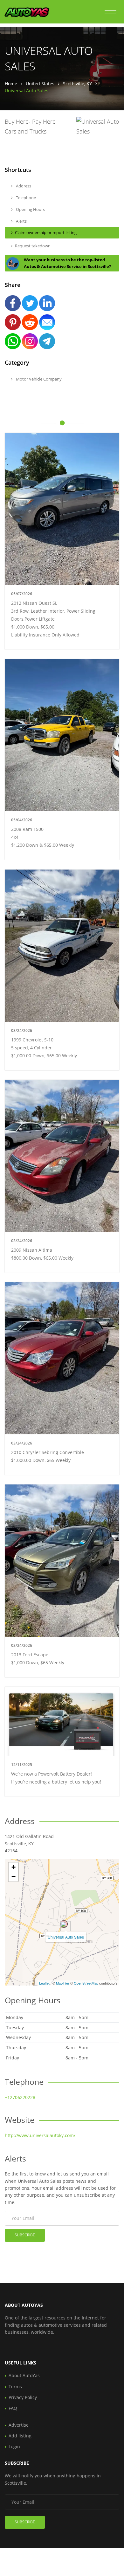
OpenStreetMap (86, 1983)
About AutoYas (24, 2375)
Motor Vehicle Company (38, 379)
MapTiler (63, 1983)
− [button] (14, 1877)
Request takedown (33, 246)
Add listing (20, 2436)
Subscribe (25, 2235)
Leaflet (44, 1983)
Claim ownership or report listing (46, 232)
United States (40, 84)
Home (11, 84)
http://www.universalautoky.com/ (40, 2135)
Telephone (25, 198)
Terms (15, 2387)
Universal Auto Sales (66, 1937)
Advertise (19, 2425)
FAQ (13, 2408)
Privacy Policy (23, 2397)
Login (14, 2446)
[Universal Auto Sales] (64, 1924)
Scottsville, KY (77, 84)
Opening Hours (30, 209)
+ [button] (14, 1867)
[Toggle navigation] (110, 14)
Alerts (21, 221)
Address (23, 186)
